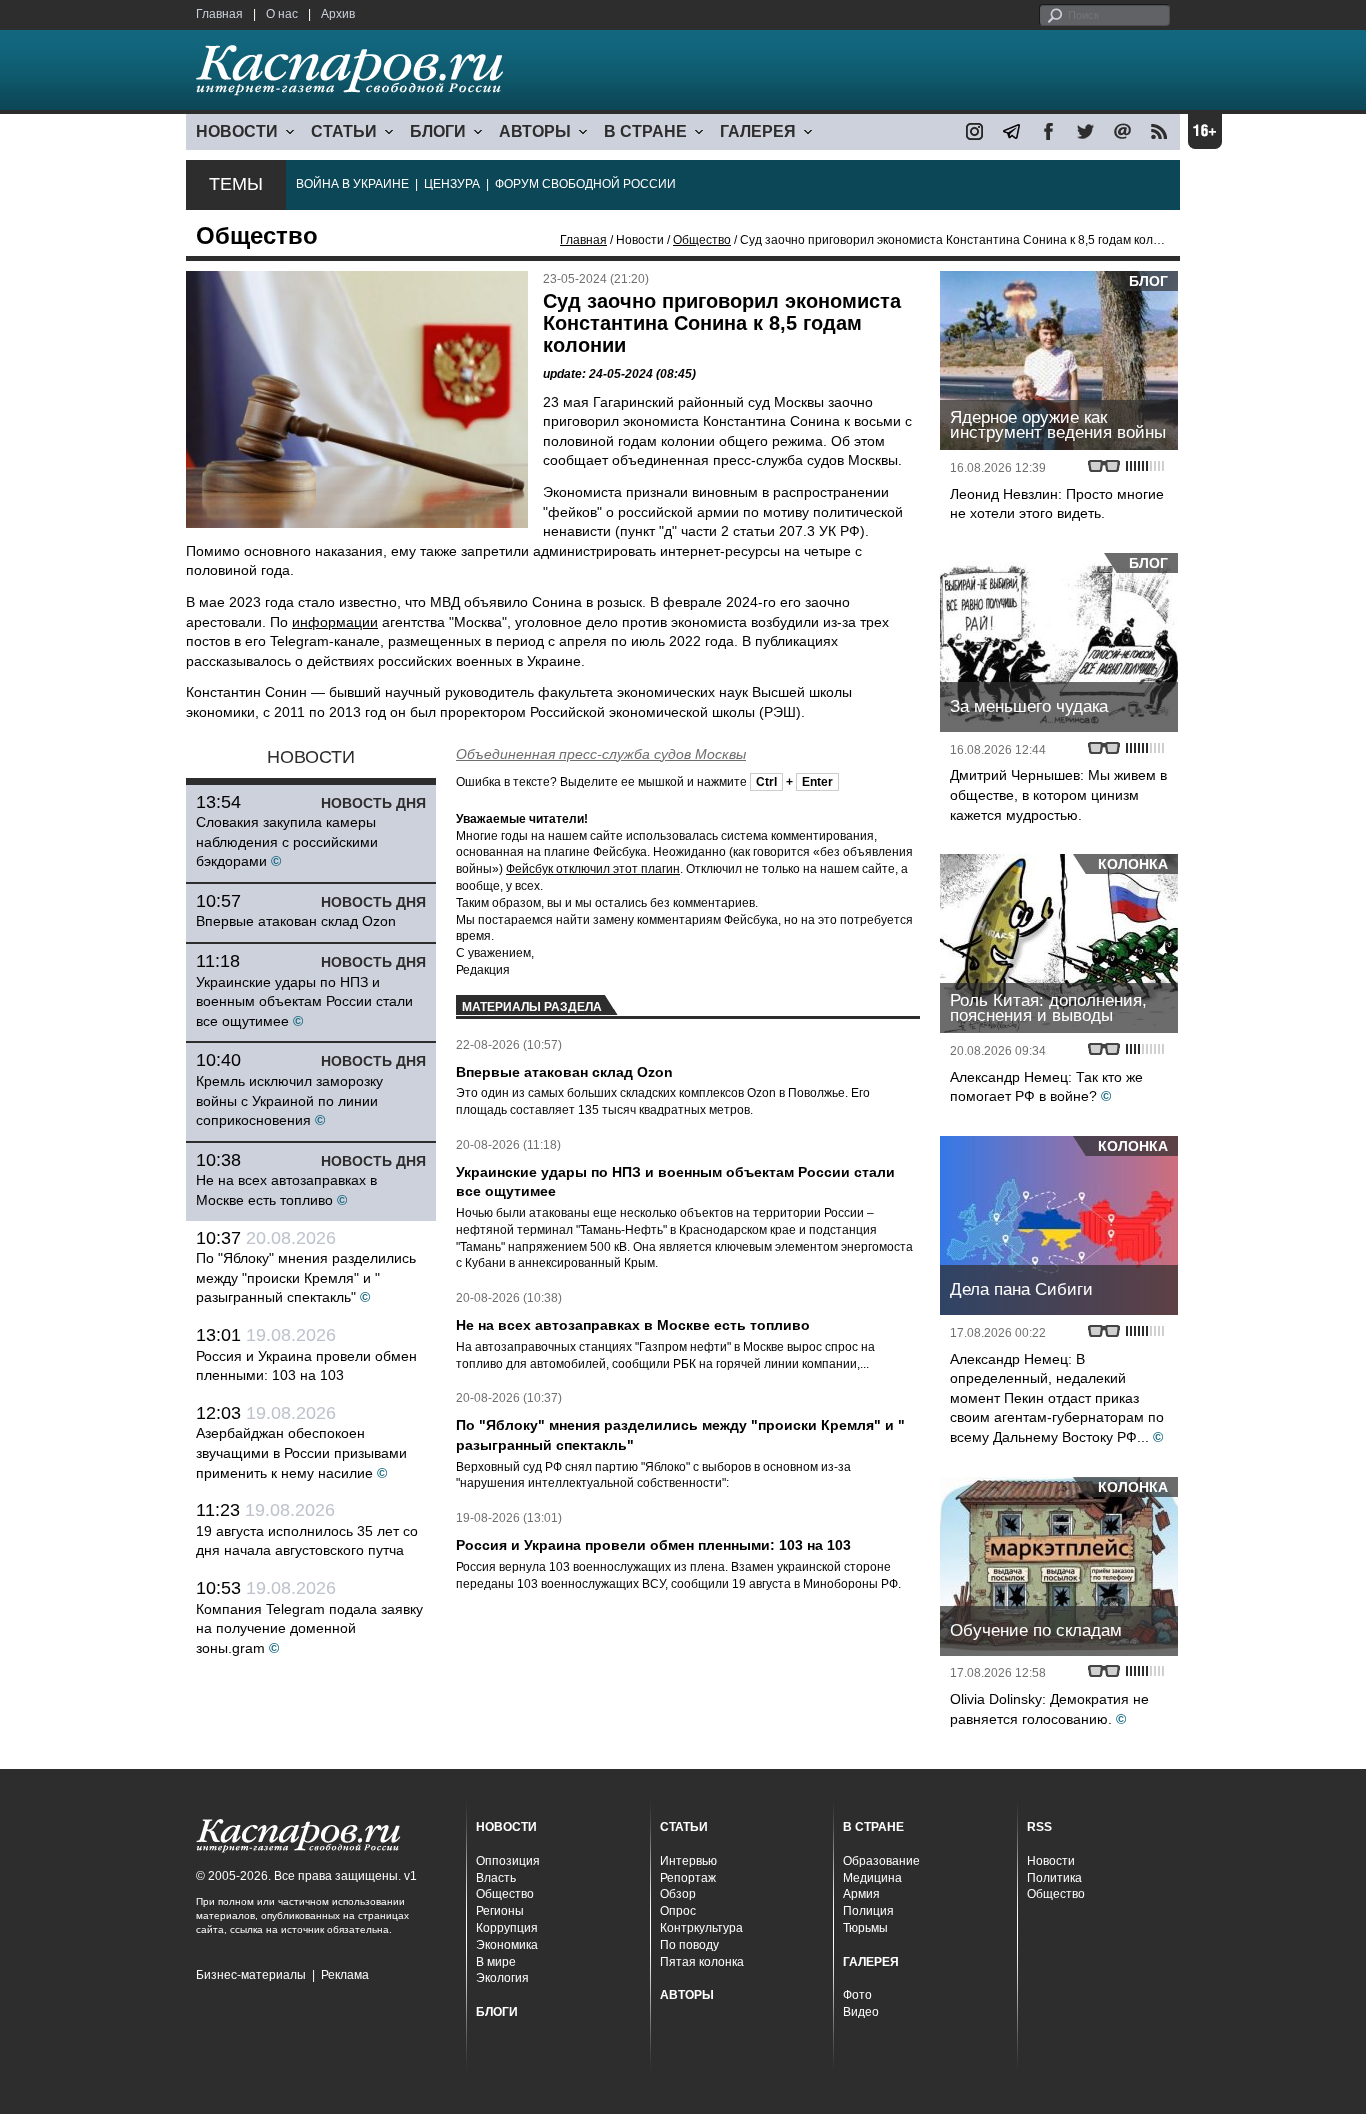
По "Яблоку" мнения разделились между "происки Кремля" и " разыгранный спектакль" (306, 1277)
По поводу (689, 1945)
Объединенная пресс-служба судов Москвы (601, 754)
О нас (282, 14)
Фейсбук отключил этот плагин (593, 869)
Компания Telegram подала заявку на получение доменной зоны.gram (309, 1628)
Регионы (500, 1911)
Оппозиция (508, 1861)
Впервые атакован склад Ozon (296, 921)
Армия (861, 1894)
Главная (219, 14)
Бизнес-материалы (251, 1975)
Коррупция (507, 1928)
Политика (1054, 1878)
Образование (881, 1861)
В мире (496, 1962)
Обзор (678, 1894)
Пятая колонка (702, 1962)
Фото (857, 1995)
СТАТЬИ (344, 131)
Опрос (678, 1911)
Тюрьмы (865, 1928)
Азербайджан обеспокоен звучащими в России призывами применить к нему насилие (301, 1452)
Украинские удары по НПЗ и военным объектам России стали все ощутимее (304, 1001)
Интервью (688, 1861)
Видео (861, 2012)
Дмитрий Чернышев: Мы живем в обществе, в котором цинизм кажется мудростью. (1058, 794)
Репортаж (688, 1878)
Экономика (507, 1945)
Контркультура (701, 1928)
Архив (338, 14)
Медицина (872, 1878)
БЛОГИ (438, 131)
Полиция (868, 1911)
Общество (702, 240)
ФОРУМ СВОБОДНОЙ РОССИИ (585, 184)
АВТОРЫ (535, 131)
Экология (502, 1978)
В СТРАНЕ (645, 131)
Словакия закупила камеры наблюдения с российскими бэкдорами (287, 841)
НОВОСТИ (237, 131)
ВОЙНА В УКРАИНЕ (352, 184)
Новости (1051, 1861)
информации (335, 622)
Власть (496, 1878)
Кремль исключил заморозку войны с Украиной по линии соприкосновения (289, 1100)
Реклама (345, 1975)
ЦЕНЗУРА (452, 184)
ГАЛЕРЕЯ (758, 131)
